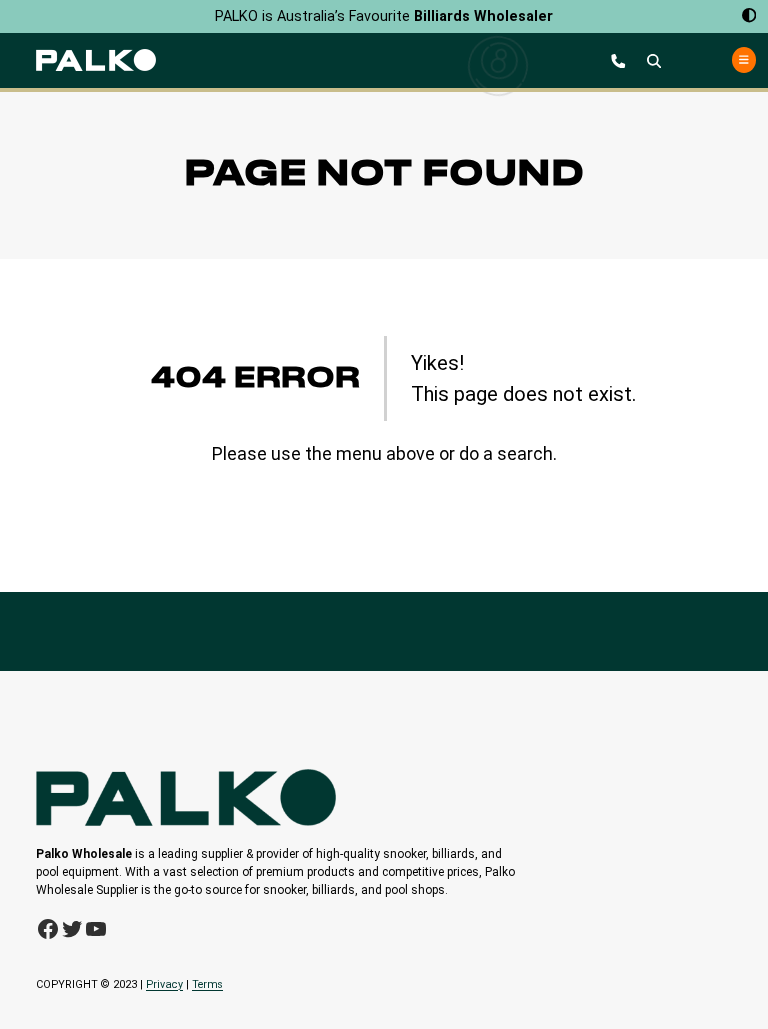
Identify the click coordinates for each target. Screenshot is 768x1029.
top (747, 980)
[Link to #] (654, 61)
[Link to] (96, 60)
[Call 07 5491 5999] (618, 61)
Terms (207, 984)
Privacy (164, 984)
